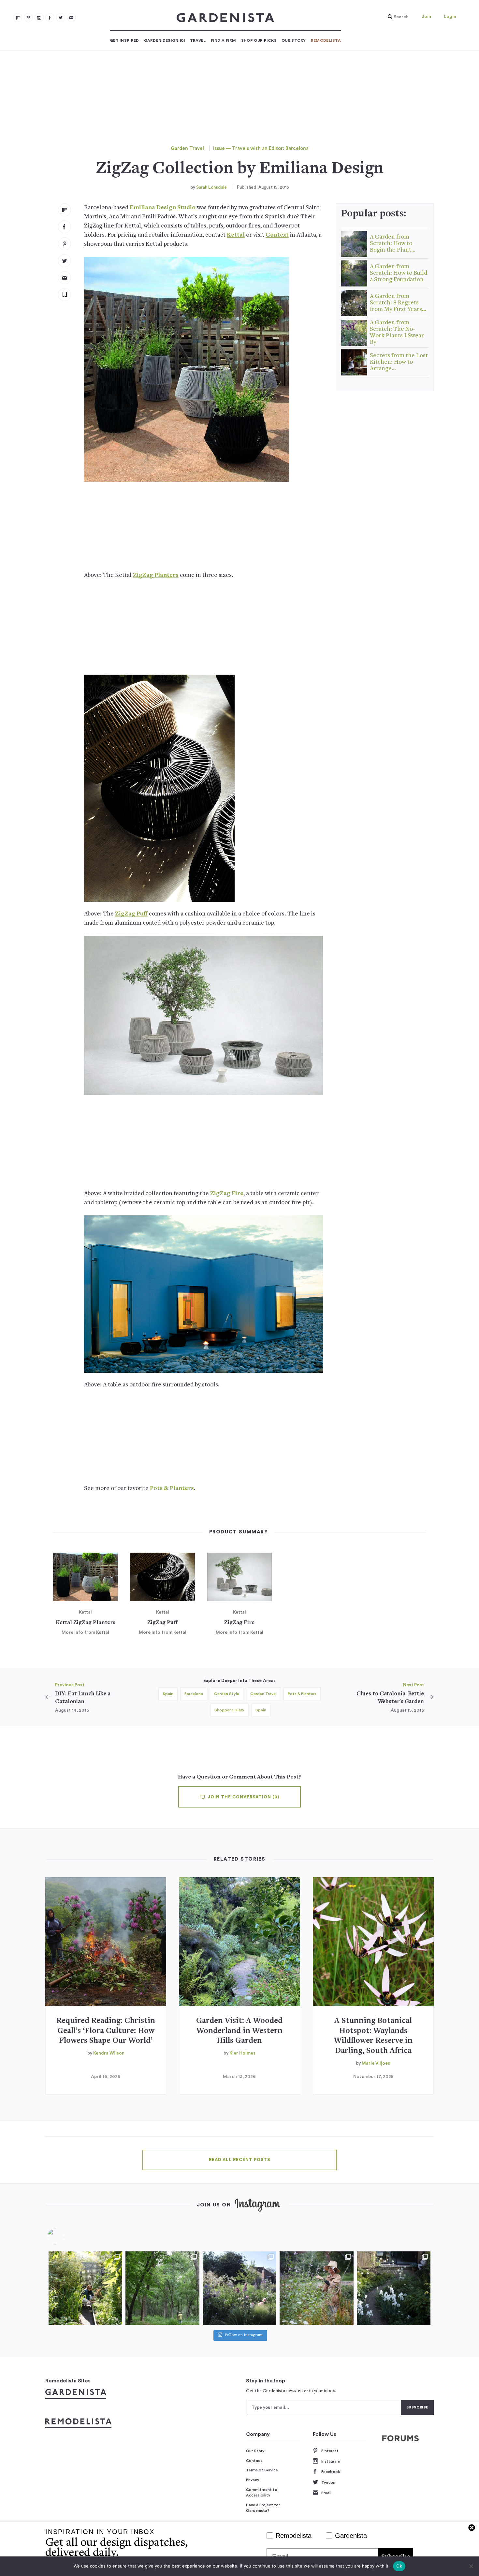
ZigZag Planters (156, 575)
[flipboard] (18, 18)
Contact (254, 2461)
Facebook (331, 2472)
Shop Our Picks (259, 40)
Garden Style (227, 1694)
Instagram (331, 2461)
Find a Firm (224, 40)
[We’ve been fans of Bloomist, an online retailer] (85, 2288)
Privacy (253, 2480)
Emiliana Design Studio (163, 208)
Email (326, 2493)
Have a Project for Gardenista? (263, 2508)
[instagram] (39, 18)
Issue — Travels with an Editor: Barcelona (261, 148)
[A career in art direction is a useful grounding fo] (394, 2288)
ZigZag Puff (131, 914)
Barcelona (194, 1694)
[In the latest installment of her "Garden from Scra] (239, 2288)
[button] (397, 17)
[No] (471, 2566)
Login (450, 17)
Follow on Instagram (244, 2335)
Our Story (294, 40)
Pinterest (330, 2451)
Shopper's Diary (229, 1710)
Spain (168, 1694)
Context (277, 235)
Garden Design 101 (165, 40)
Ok (399, 2566)
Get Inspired (124, 40)
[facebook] (50, 18)
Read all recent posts (239, 2160)
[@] (65, 2237)
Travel (198, 40)
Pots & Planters (172, 1489)
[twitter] (61, 18)
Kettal (236, 235)
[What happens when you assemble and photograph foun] (162, 2288)
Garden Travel (187, 148)
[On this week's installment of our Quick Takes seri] (316, 2288)
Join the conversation (243, 1797)
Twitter (328, 2482)
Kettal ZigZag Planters (86, 1623)
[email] (71, 18)
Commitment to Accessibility (262, 2493)
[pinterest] (28, 18)
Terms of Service (262, 2470)
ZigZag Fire (227, 1194)
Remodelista (326, 40)
